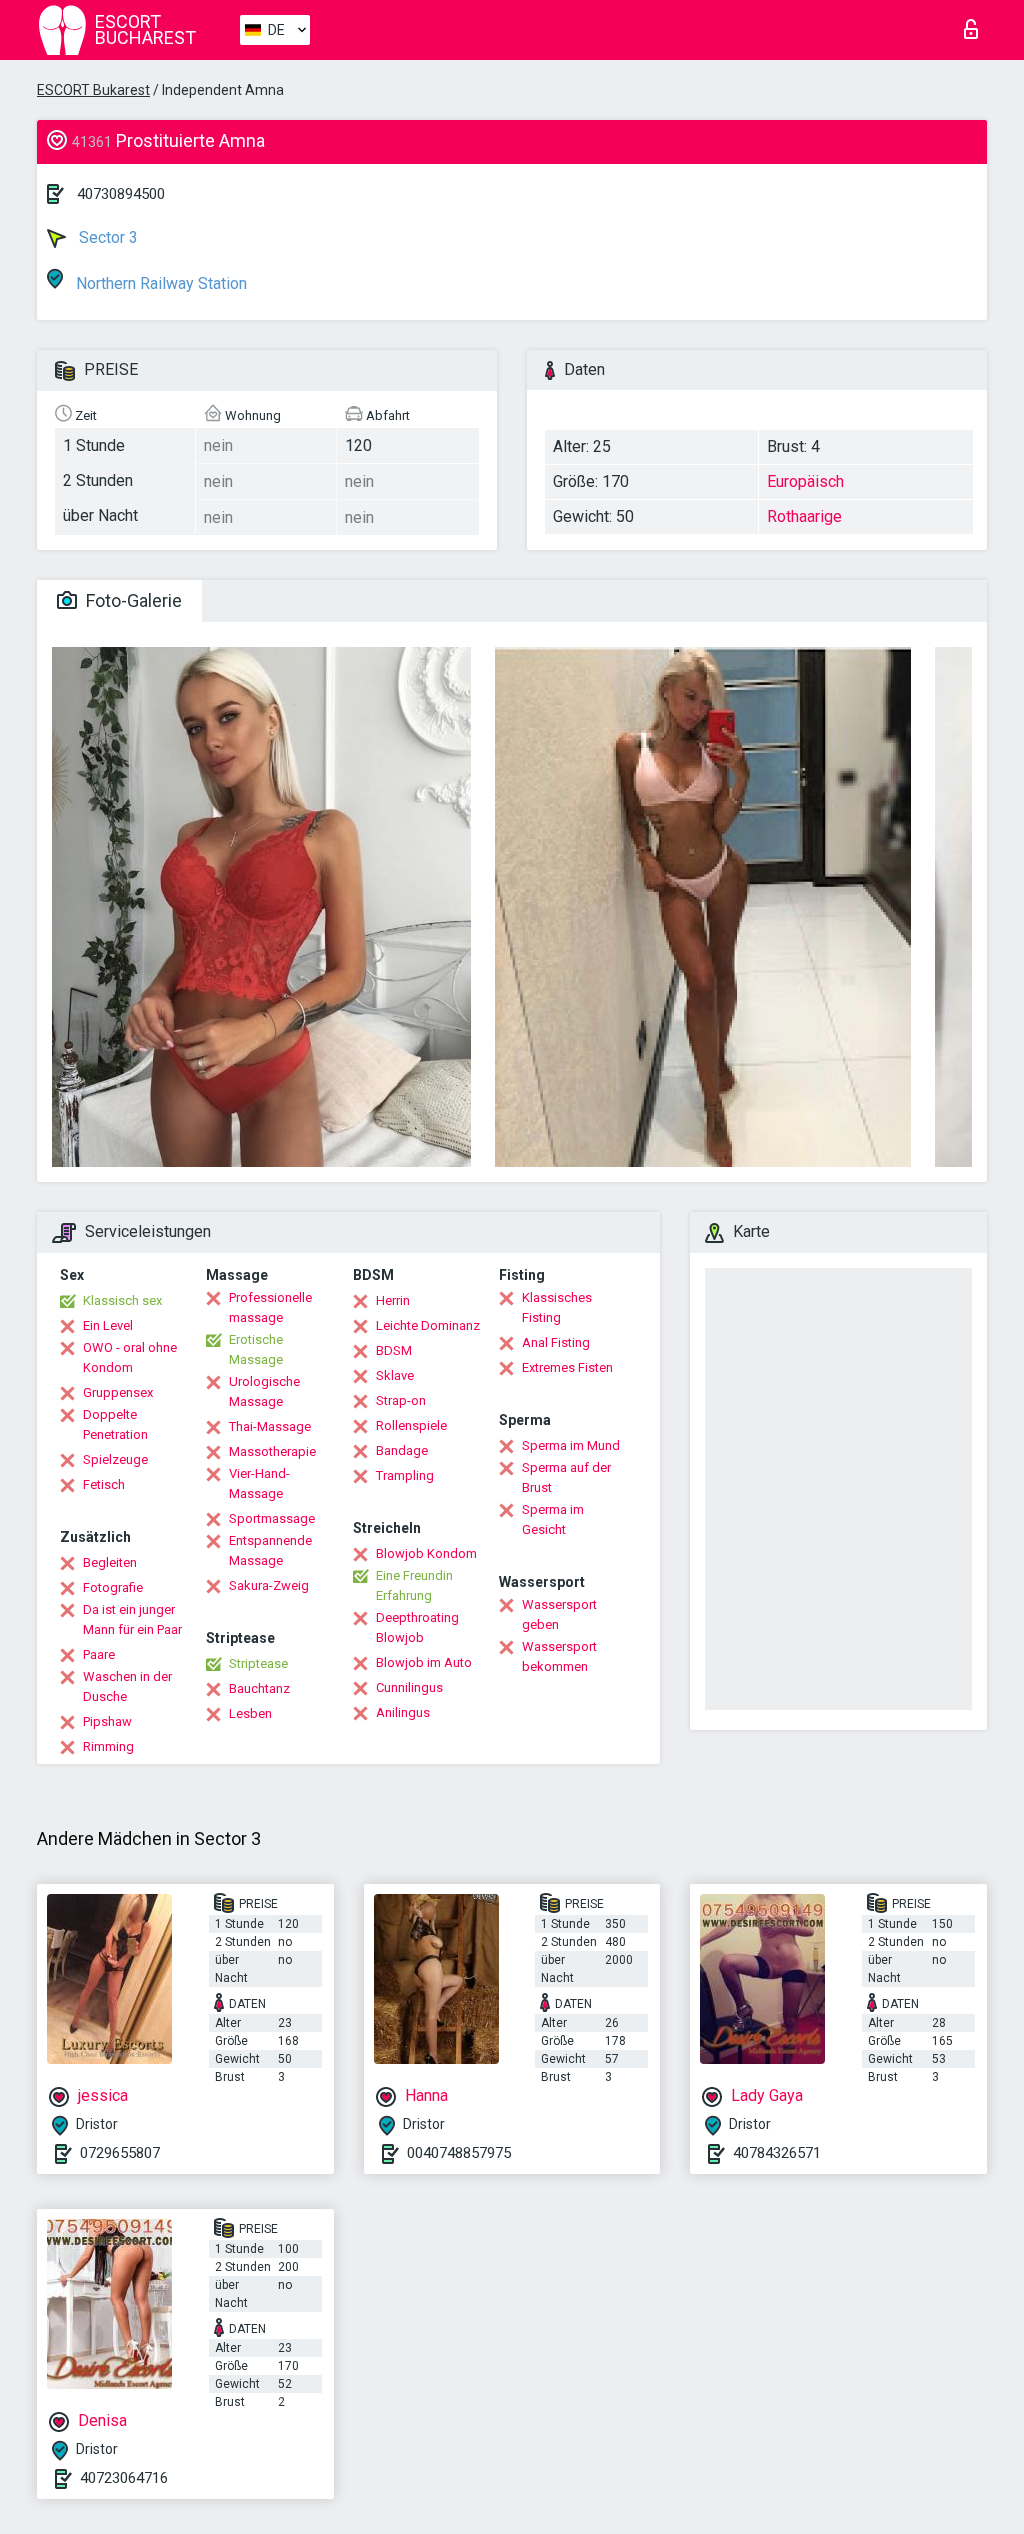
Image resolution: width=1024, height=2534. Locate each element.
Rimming (108, 1746)
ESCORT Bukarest (93, 90)
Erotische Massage (256, 1349)
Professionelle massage (270, 1307)
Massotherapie (272, 1451)
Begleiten (110, 1562)
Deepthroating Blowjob (417, 1627)
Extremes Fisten (567, 1367)
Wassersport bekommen (559, 1656)
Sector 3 (106, 237)
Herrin (393, 1300)
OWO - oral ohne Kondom (130, 1357)
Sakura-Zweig (269, 1585)
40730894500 (121, 194)
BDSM (394, 1350)
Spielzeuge (115, 1459)
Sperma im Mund (571, 1445)
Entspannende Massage (270, 1550)
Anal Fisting (556, 1342)
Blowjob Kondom (426, 1553)
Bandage (402, 1450)
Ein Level (108, 1325)
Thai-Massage (270, 1426)
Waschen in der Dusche (127, 1686)
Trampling (405, 1475)
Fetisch (104, 1484)
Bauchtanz (259, 1688)
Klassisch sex (122, 1300)
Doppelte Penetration (115, 1424)
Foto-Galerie (132, 600)
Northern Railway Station (159, 283)
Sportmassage (272, 1518)
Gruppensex (118, 1392)
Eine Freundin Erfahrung (414, 1585)
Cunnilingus (409, 1687)
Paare (99, 1654)
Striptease (258, 1663)
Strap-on (401, 1400)
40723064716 (124, 2478)
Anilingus (403, 1712)
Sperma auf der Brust (566, 1477)
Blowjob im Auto (424, 1662)
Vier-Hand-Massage (259, 1483)
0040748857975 (459, 2153)
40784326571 (777, 2153)
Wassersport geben (559, 1614)
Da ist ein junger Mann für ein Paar (132, 1619)
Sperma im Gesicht (553, 1519)
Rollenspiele (411, 1425)
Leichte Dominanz (428, 1325)
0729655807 (120, 2153)
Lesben (250, 1713)
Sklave (395, 1375)
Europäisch (805, 481)
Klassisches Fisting (557, 1307)
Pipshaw (107, 1721)
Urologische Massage (264, 1391)
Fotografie (113, 1587)
